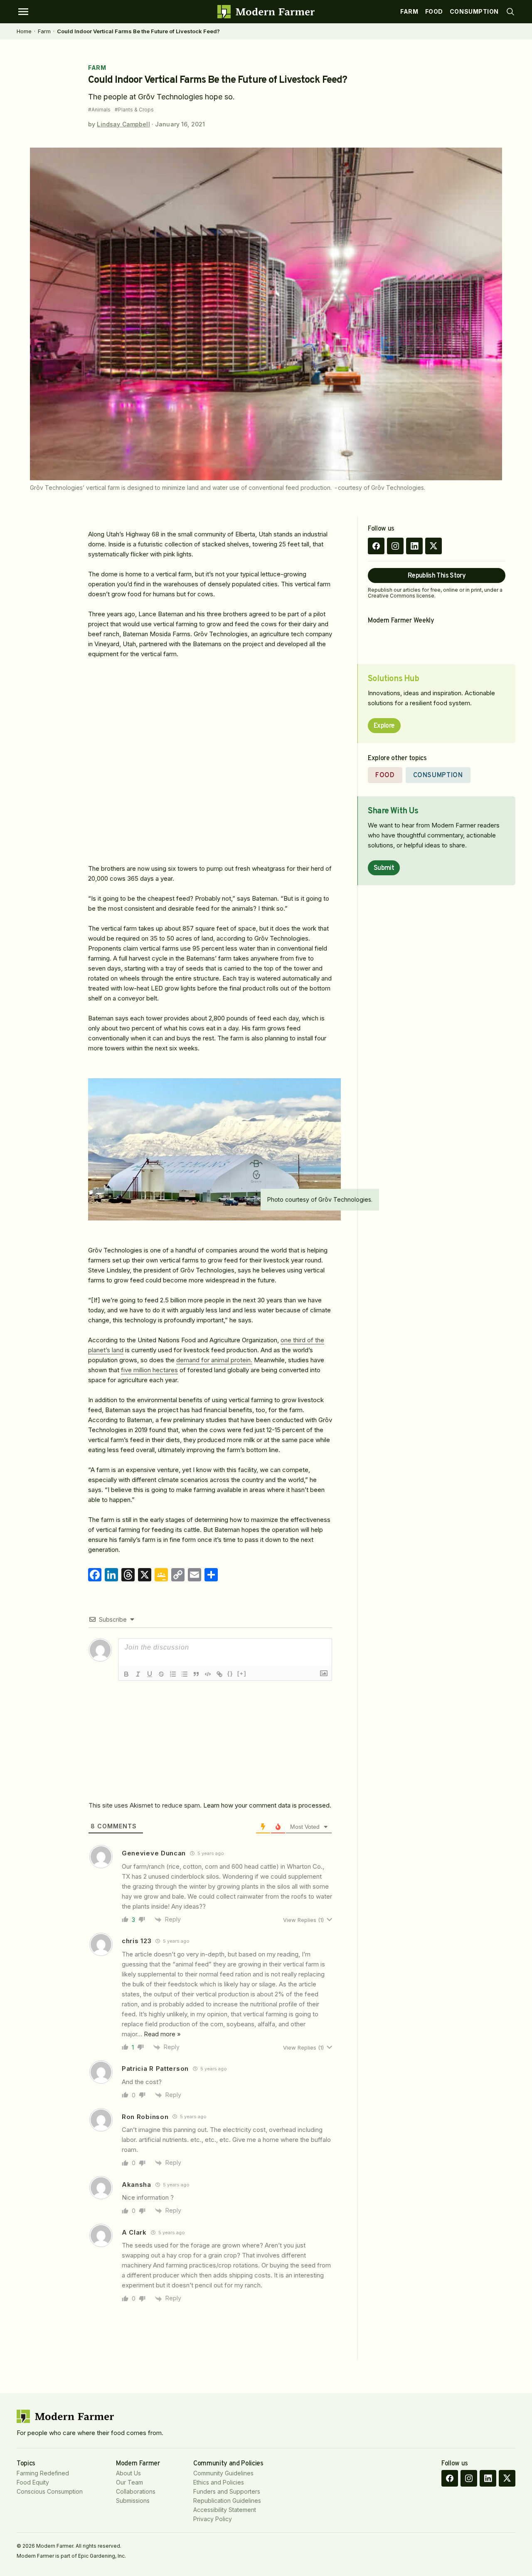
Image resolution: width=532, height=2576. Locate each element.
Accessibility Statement (225, 2510)
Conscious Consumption (50, 2491)
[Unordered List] (185, 1674)
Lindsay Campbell (123, 124)
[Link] (219, 1674)
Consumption (474, 11)
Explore (384, 726)
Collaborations (136, 2491)
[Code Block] (208, 1674)
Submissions (133, 2501)
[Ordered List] (173, 1674)
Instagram (395, 546)
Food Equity (33, 2482)
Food (434, 11)
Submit (384, 868)
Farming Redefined (43, 2473)
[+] (242, 1673)
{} (230, 1673)
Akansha (137, 2185)
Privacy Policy (213, 2519)
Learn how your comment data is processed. (267, 1805)
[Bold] (126, 1674)
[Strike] (161, 1674)
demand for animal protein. (214, 1360)
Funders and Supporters (227, 2491)
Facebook (376, 546)
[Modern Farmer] (266, 12)
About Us (128, 2473)
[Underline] (150, 1674)
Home (24, 31)
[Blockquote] (196, 1674)
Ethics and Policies (219, 2482)
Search (510, 12)
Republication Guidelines (227, 2501)
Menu (23, 12)
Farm (409, 11)
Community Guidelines (223, 2473)
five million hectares (149, 1370)
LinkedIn (414, 546)
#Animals (99, 110)
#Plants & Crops (134, 110)
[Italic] (138, 1674)
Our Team (129, 2482)
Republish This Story (437, 576)
